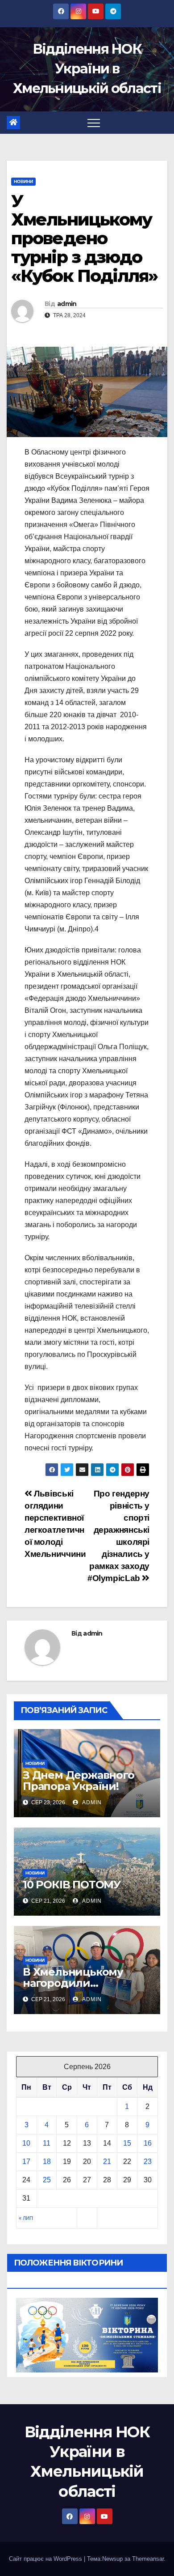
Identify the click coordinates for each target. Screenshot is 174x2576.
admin (67, 304)
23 (148, 2162)
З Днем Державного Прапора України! (79, 1781)
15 (127, 2143)
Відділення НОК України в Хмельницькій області (87, 69)
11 (47, 2143)
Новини (23, 181)
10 (26, 2143)
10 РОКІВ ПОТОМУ (72, 1885)
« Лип (26, 2218)
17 (26, 2162)
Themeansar (148, 2559)
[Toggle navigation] (94, 123)
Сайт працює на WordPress (46, 2559)
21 (107, 2162)
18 (47, 2162)
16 (148, 2143)
